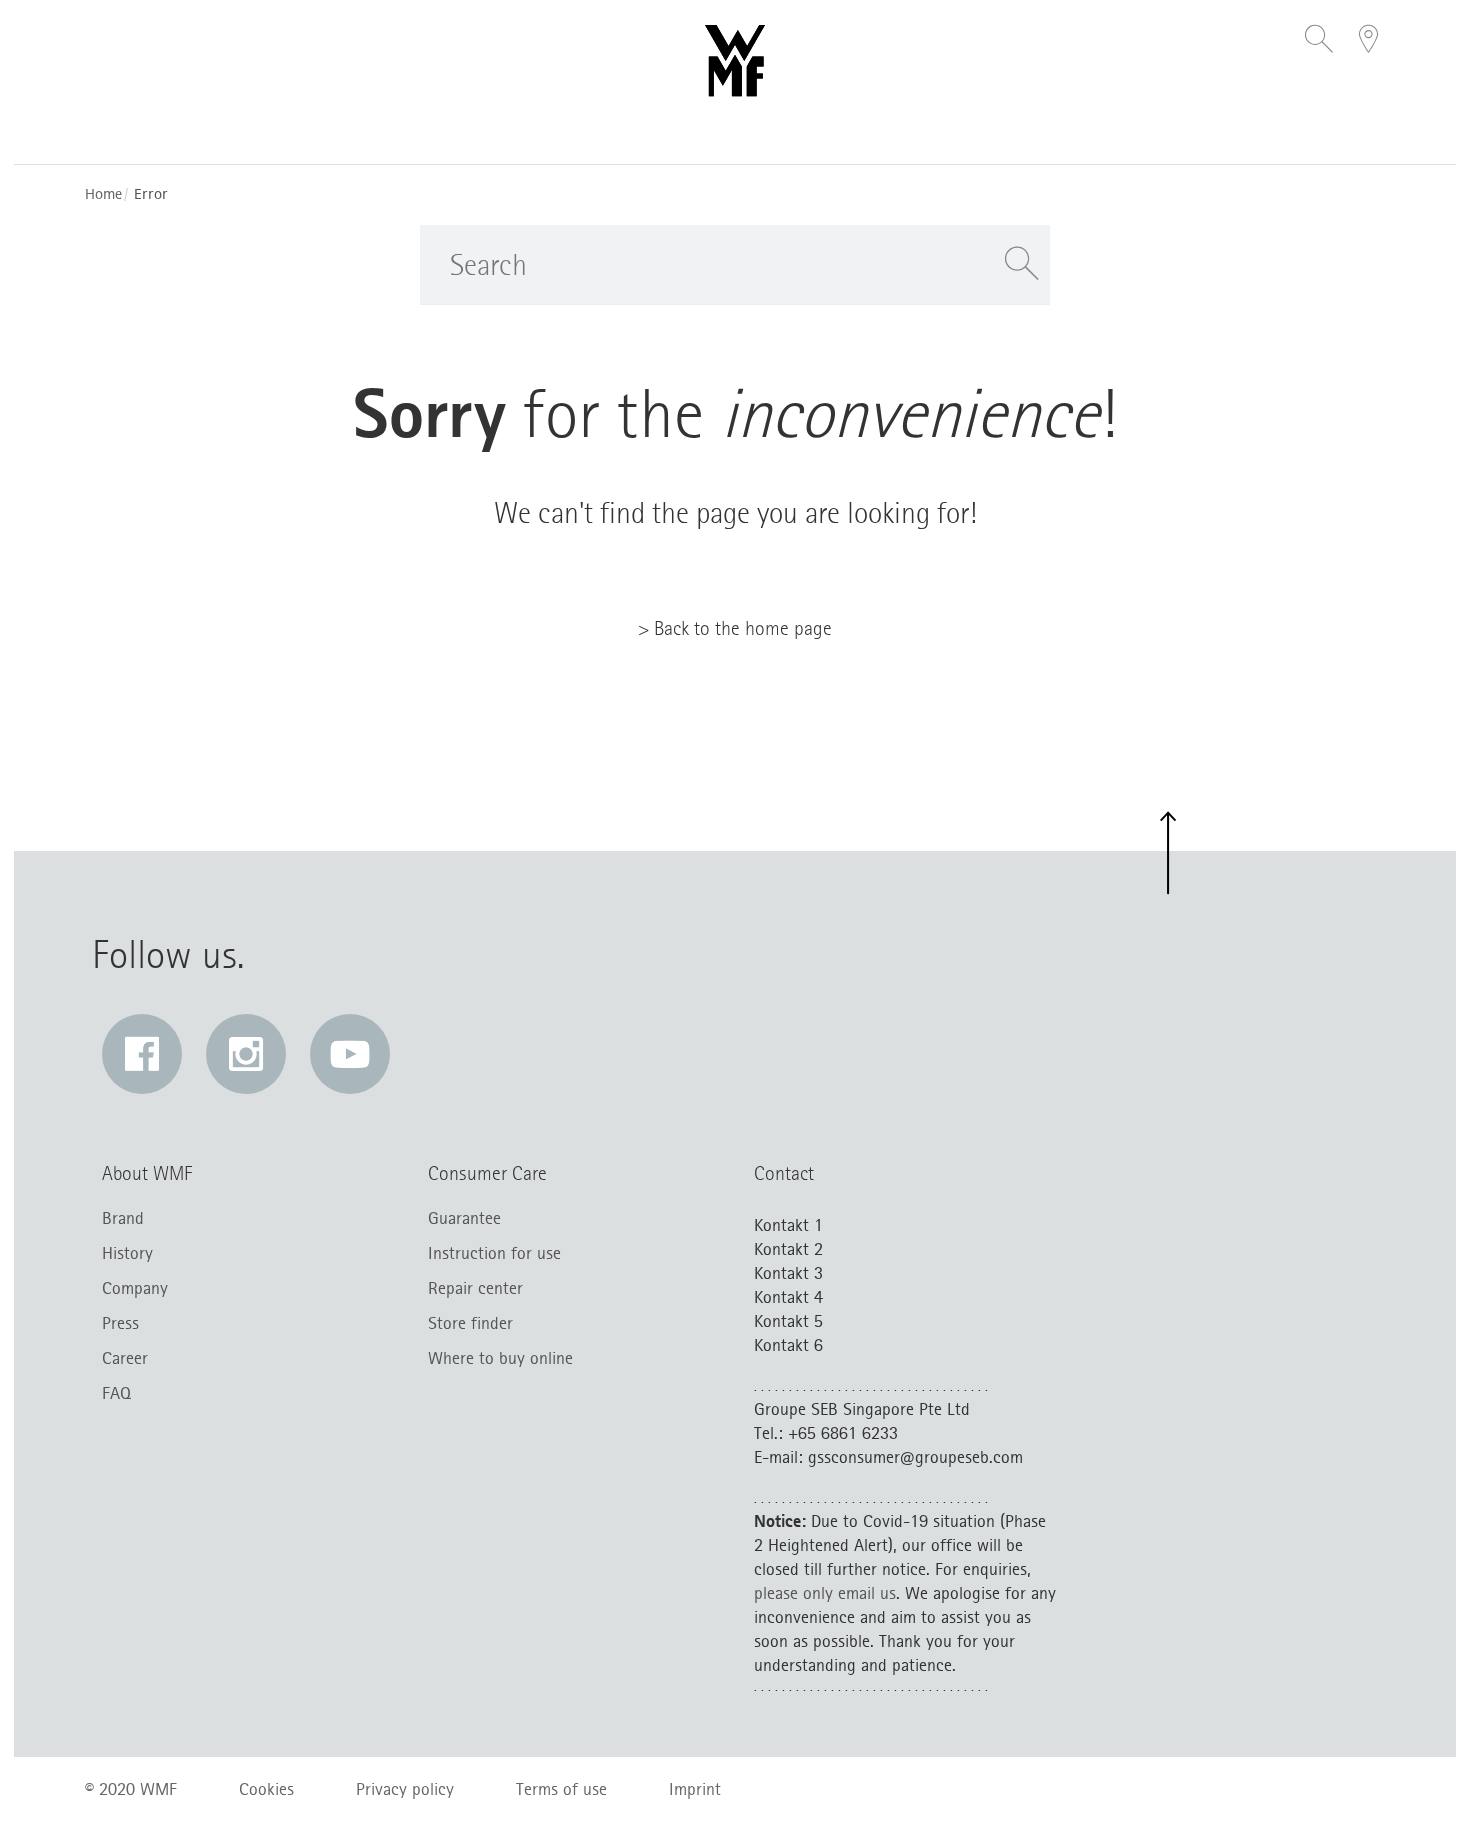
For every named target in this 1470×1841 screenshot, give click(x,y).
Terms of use (561, 1789)
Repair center (475, 1288)
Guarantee (464, 1218)
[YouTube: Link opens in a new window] (350, 1054)
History (127, 1253)
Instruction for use (494, 1253)
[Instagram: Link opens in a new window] (246, 1054)
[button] (1319, 41)
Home (103, 194)
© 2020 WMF (131, 1789)
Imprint (695, 1789)
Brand (123, 1218)
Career (125, 1358)
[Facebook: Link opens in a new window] (142, 1054)
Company (135, 1288)
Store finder (470, 1323)
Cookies (266, 1789)
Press (120, 1323)
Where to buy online (500, 1358)
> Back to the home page (735, 628)
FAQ (116, 1393)
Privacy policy (405, 1789)
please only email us (825, 1593)
